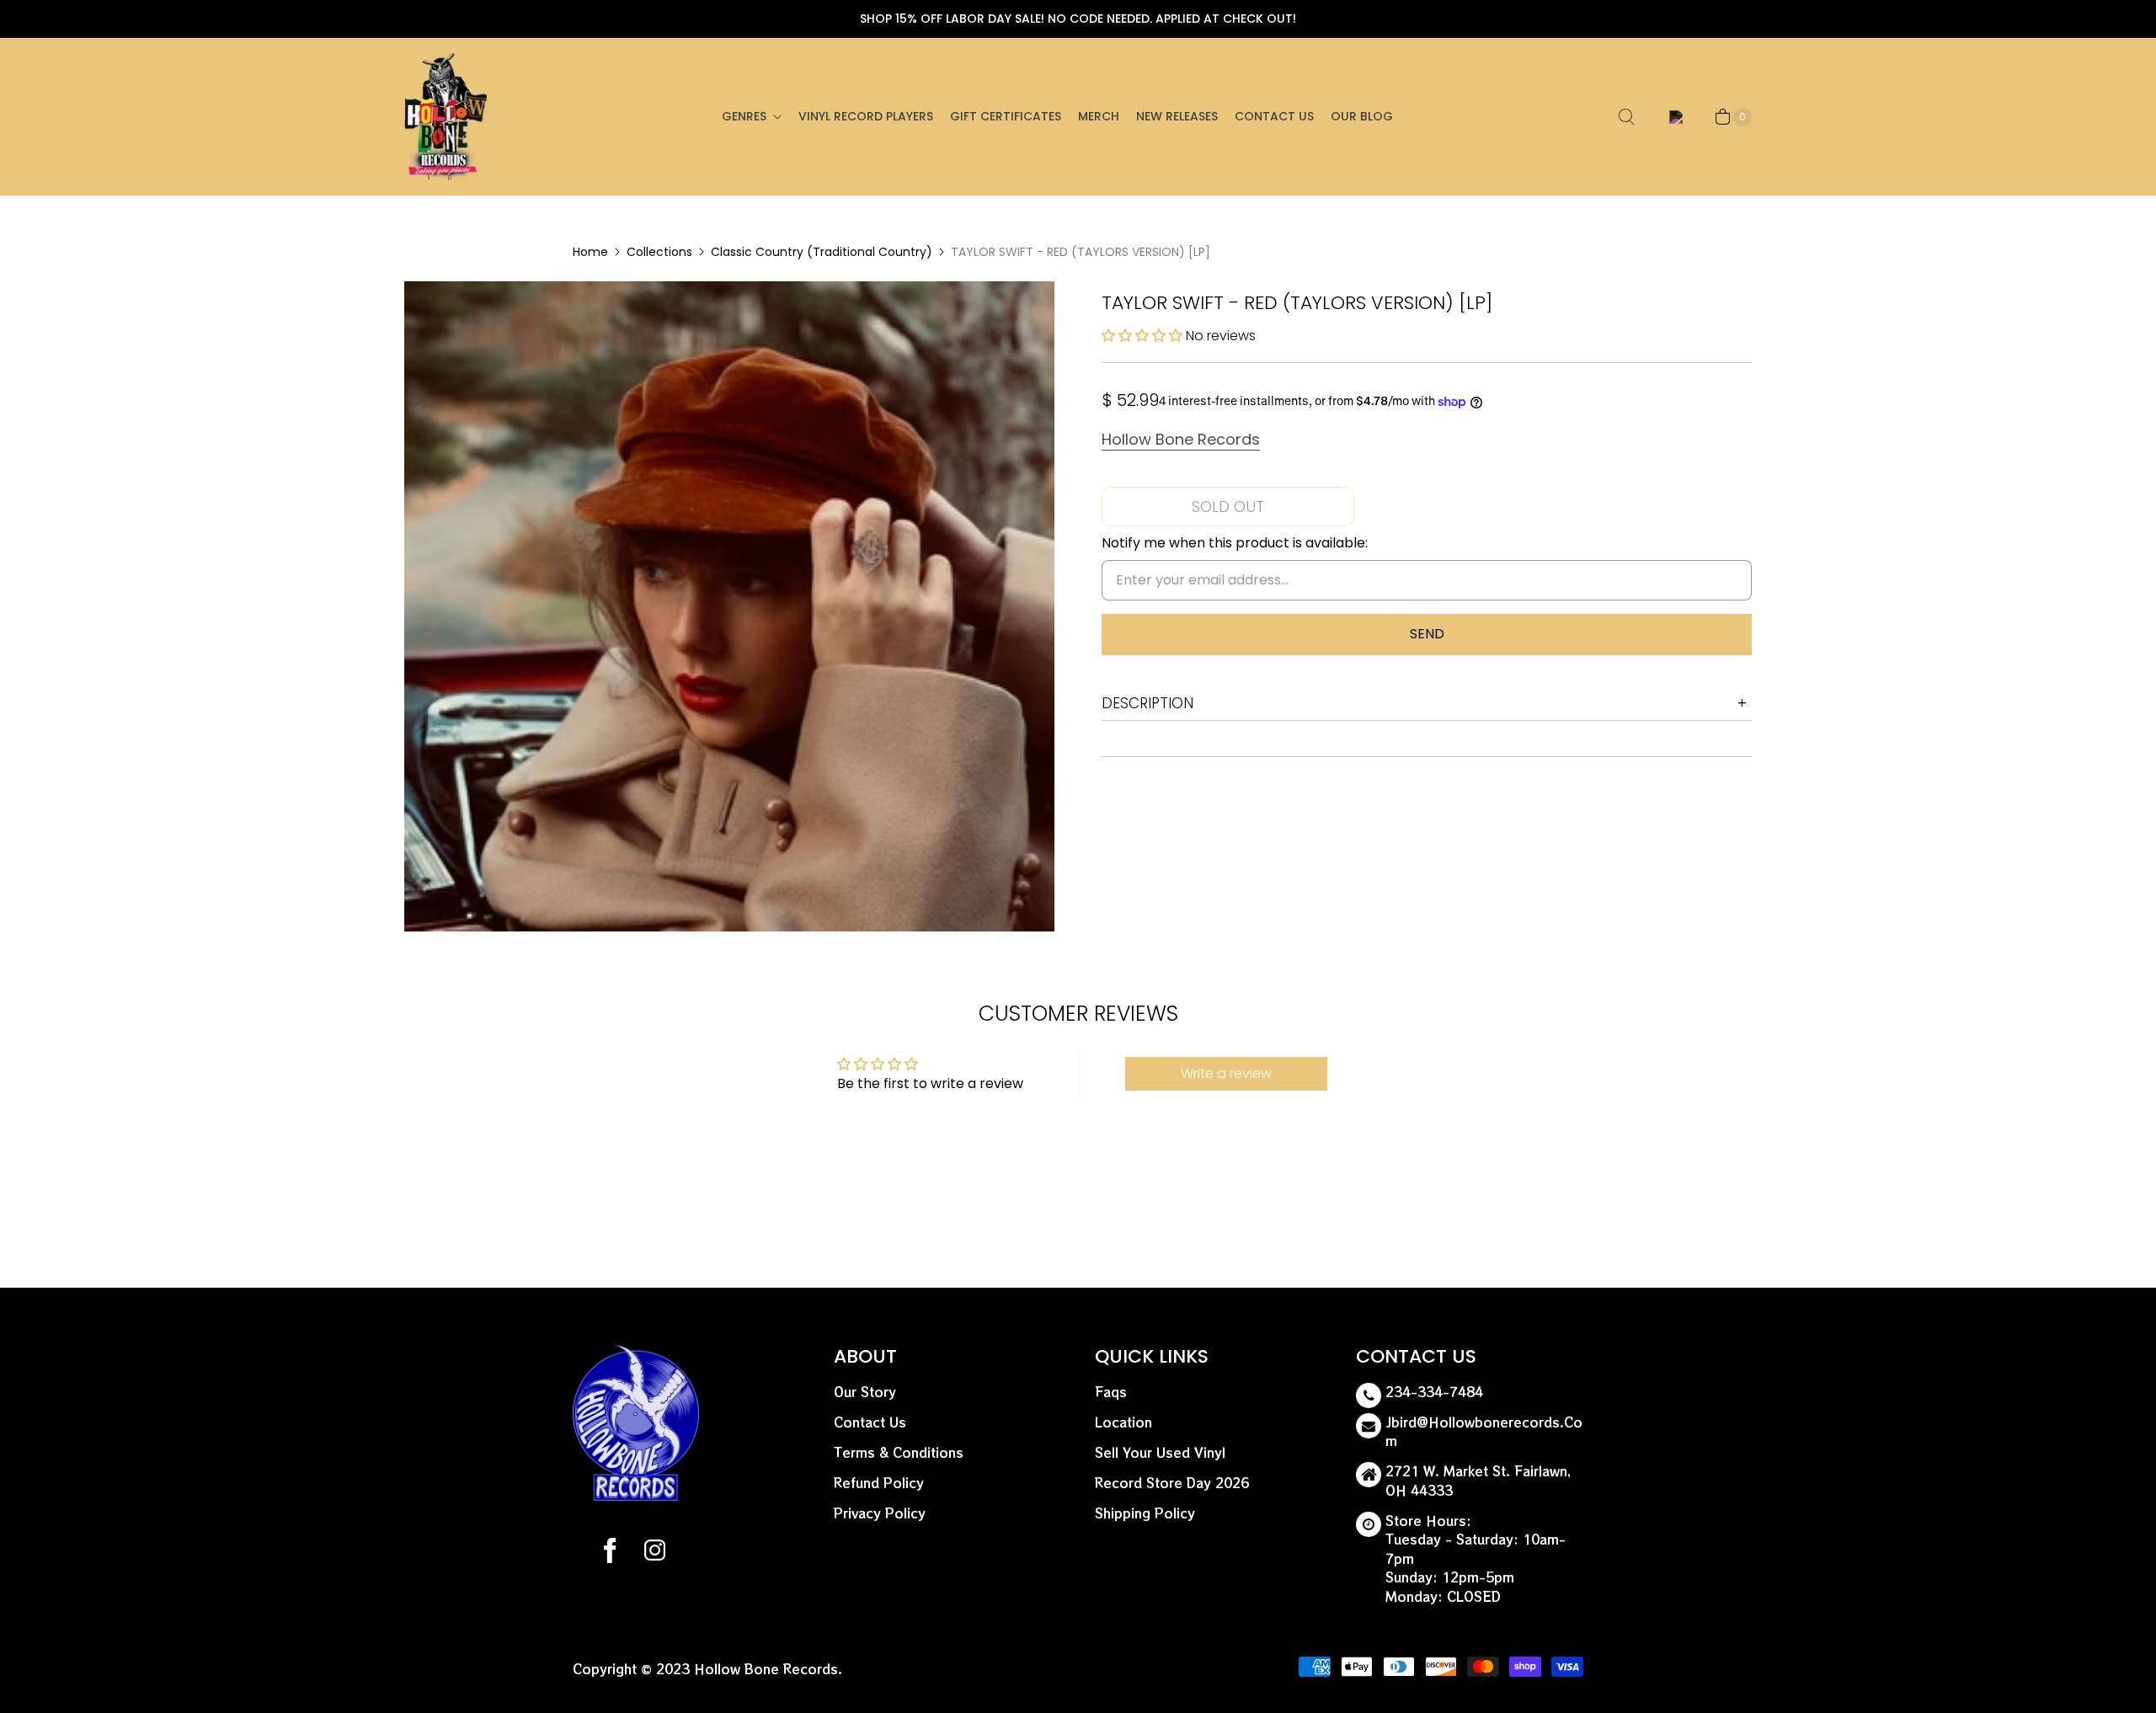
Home (590, 252)
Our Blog (1362, 116)
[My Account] (1673, 117)
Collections (659, 252)
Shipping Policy (1145, 1513)
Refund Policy (879, 1483)
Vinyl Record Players (866, 116)
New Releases (1177, 116)
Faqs (1111, 1392)
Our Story (865, 1392)
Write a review (1226, 1073)
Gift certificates (1006, 116)
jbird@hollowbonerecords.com (1484, 1432)
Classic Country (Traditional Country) (822, 252)
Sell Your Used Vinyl (1160, 1452)
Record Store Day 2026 (1172, 1483)
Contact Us (1274, 116)
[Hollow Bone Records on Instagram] (654, 1553)
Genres (744, 116)
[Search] (1626, 117)
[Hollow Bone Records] (446, 117)
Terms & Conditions (899, 1452)
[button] (1142, 336)
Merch (1099, 116)
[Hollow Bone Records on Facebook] (610, 1553)
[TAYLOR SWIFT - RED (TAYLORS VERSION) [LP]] (729, 606)
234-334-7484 (1434, 1392)
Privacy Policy (880, 1513)
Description (1147, 703)
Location (1123, 1422)
